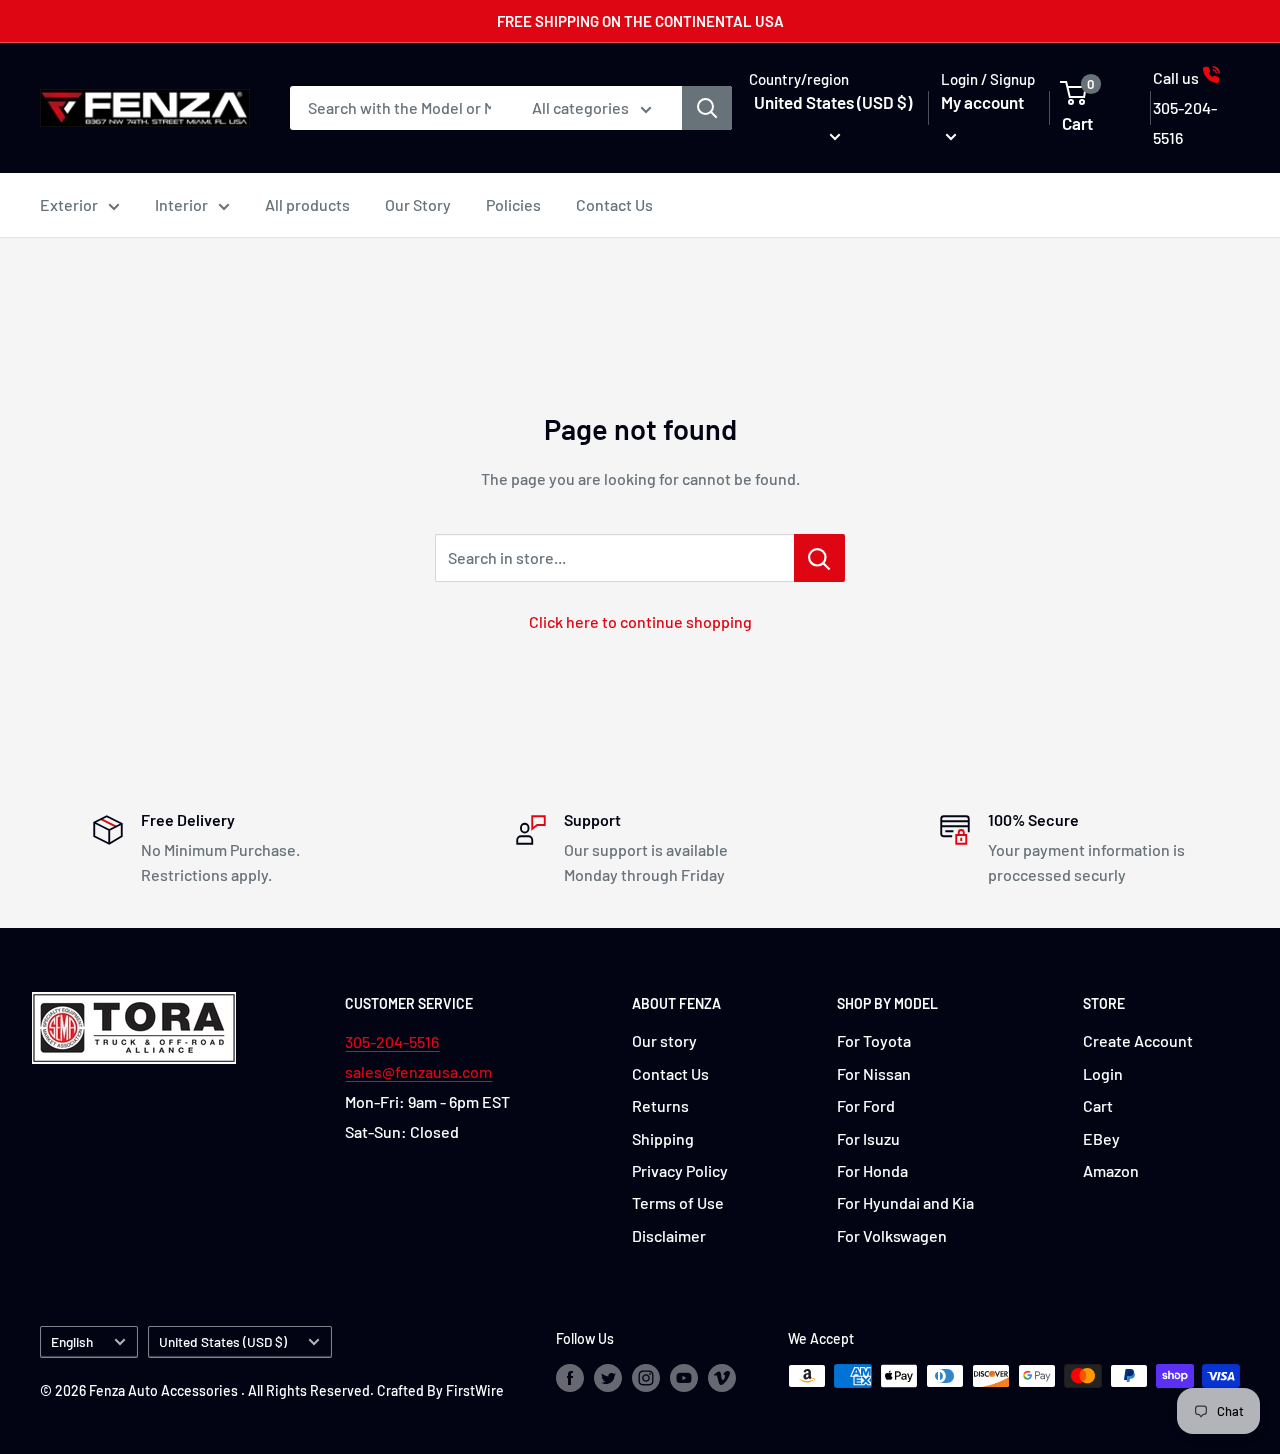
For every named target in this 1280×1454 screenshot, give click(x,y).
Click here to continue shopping (640, 621)
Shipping (663, 1138)
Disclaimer (669, 1235)
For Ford (866, 1105)
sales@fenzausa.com (418, 1071)
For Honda (872, 1170)
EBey (1101, 1138)
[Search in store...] (819, 558)
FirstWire (475, 1390)
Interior (181, 204)
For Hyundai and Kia (905, 1202)
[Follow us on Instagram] (646, 1378)
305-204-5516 (392, 1041)
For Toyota (874, 1040)
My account (982, 102)
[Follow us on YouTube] (684, 1378)
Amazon (1111, 1170)
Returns (660, 1105)
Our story (664, 1040)
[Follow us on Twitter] (608, 1378)
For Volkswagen (892, 1235)
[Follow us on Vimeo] (722, 1378)
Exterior (69, 204)
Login (1103, 1073)
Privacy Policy (680, 1170)
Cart (1098, 1105)
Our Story (418, 204)
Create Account (1138, 1040)
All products (307, 204)
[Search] (707, 108)
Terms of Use (678, 1202)
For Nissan (874, 1073)
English (72, 1341)
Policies (513, 204)
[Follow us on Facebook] (570, 1378)
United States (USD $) (223, 1341)
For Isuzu (868, 1138)
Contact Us (614, 204)
